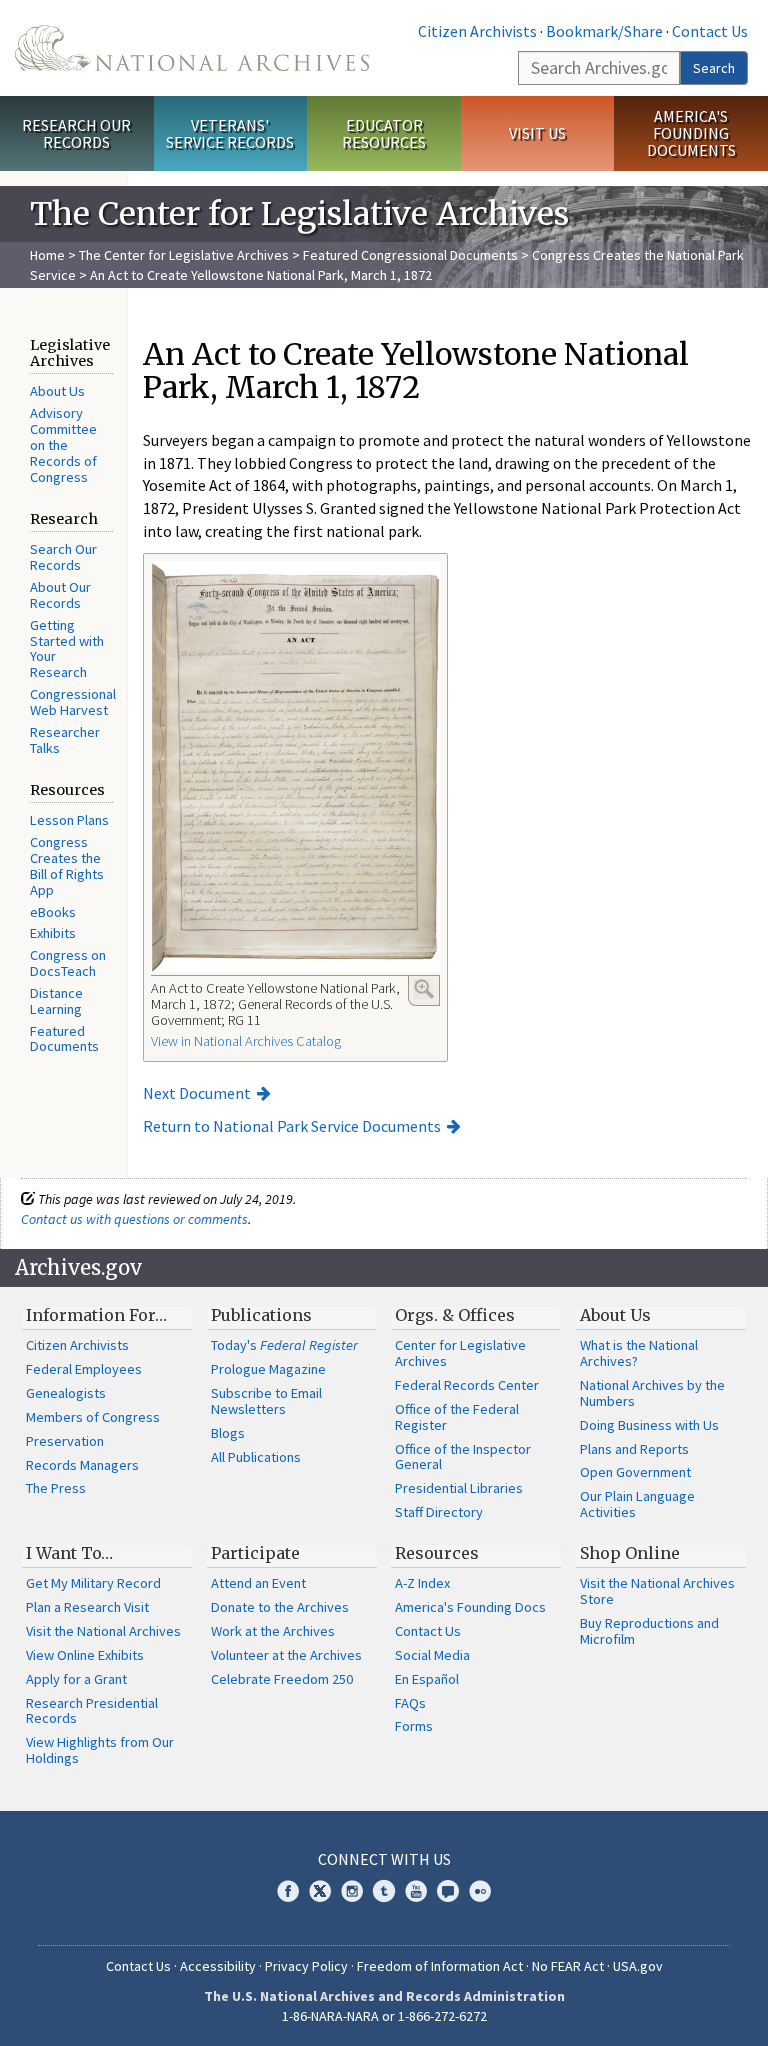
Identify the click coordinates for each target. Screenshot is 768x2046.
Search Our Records (63, 557)
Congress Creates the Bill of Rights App (67, 866)
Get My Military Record (93, 1583)
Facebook (288, 1891)
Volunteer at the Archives (286, 1655)
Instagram (352, 1891)
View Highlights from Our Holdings (100, 1750)
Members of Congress (93, 1417)
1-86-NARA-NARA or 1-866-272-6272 (384, 2016)
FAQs (410, 1703)
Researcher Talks (65, 740)
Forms (414, 1726)
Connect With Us (384, 1859)
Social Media (432, 1655)
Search (714, 68)
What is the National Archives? (639, 1353)
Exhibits (53, 933)
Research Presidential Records (92, 1711)
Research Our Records (76, 133)
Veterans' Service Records (230, 133)
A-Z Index (422, 1583)
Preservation (65, 1441)
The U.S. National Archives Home (192, 48)
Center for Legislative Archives (460, 1353)
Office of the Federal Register (457, 1417)
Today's (284, 1345)
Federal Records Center (467, 1385)
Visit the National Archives (103, 1631)
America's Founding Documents (691, 133)
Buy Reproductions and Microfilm (649, 1631)
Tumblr (384, 1891)
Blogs (228, 1433)
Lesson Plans (69, 820)
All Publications (256, 1457)
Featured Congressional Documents (410, 255)
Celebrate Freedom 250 (282, 1679)
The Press (56, 1488)
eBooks (53, 912)
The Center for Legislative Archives (184, 255)
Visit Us (537, 133)
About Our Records (60, 595)
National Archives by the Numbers (652, 1393)
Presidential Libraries (459, 1488)
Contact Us (710, 31)
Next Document (197, 1093)
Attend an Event (258, 1583)
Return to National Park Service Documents (292, 1126)
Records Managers (82, 1465)
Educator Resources (384, 133)
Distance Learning (56, 1001)
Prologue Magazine (268, 1369)
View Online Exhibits (85, 1655)
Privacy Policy (306, 1966)
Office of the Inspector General (463, 1457)
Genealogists (66, 1393)
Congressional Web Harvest (73, 702)
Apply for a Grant (76, 1679)
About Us (57, 391)
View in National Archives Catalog (246, 1041)
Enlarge (424, 989)
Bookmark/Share (604, 31)
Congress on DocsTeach (68, 963)
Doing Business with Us (649, 1425)
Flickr (480, 1891)
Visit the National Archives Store (657, 1591)
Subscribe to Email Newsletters (266, 1401)
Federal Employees (84, 1369)
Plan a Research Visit (87, 1607)
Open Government (635, 1472)
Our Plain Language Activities (637, 1504)
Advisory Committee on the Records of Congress (63, 444)
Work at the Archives (273, 1631)
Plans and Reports (634, 1449)
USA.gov (638, 1966)
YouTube (416, 1891)
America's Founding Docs (470, 1607)
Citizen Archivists (477, 31)
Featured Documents (64, 1039)
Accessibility (218, 1966)
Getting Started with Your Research (67, 649)
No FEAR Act (568, 1966)
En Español (427, 1679)
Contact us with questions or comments (134, 1219)
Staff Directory (439, 1512)
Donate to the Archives (280, 1607)
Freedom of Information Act (440, 1966)
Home (47, 255)
